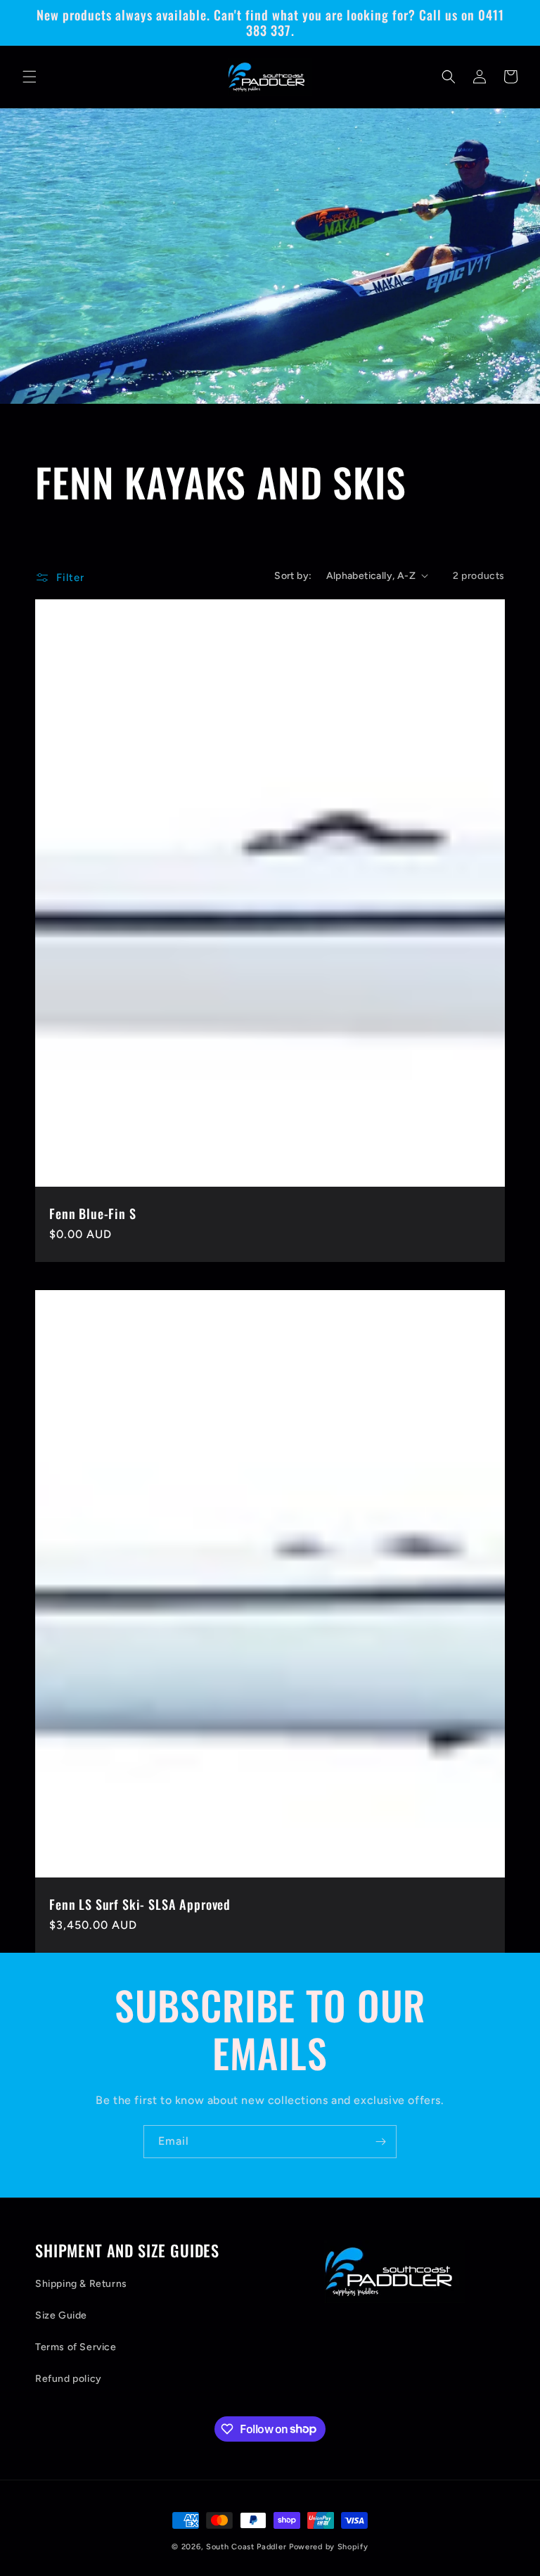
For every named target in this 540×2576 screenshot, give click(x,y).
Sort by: (293, 576)
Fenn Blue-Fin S (93, 1213)
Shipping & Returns (81, 2284)
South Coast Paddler (246, 2547)
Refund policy (69, 2379)
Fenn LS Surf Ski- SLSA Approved (140, 1904)
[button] (30, 77)
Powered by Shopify (329, 2547)
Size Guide (61, 2315)
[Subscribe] (380, 2142)
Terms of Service (76, 2347)
